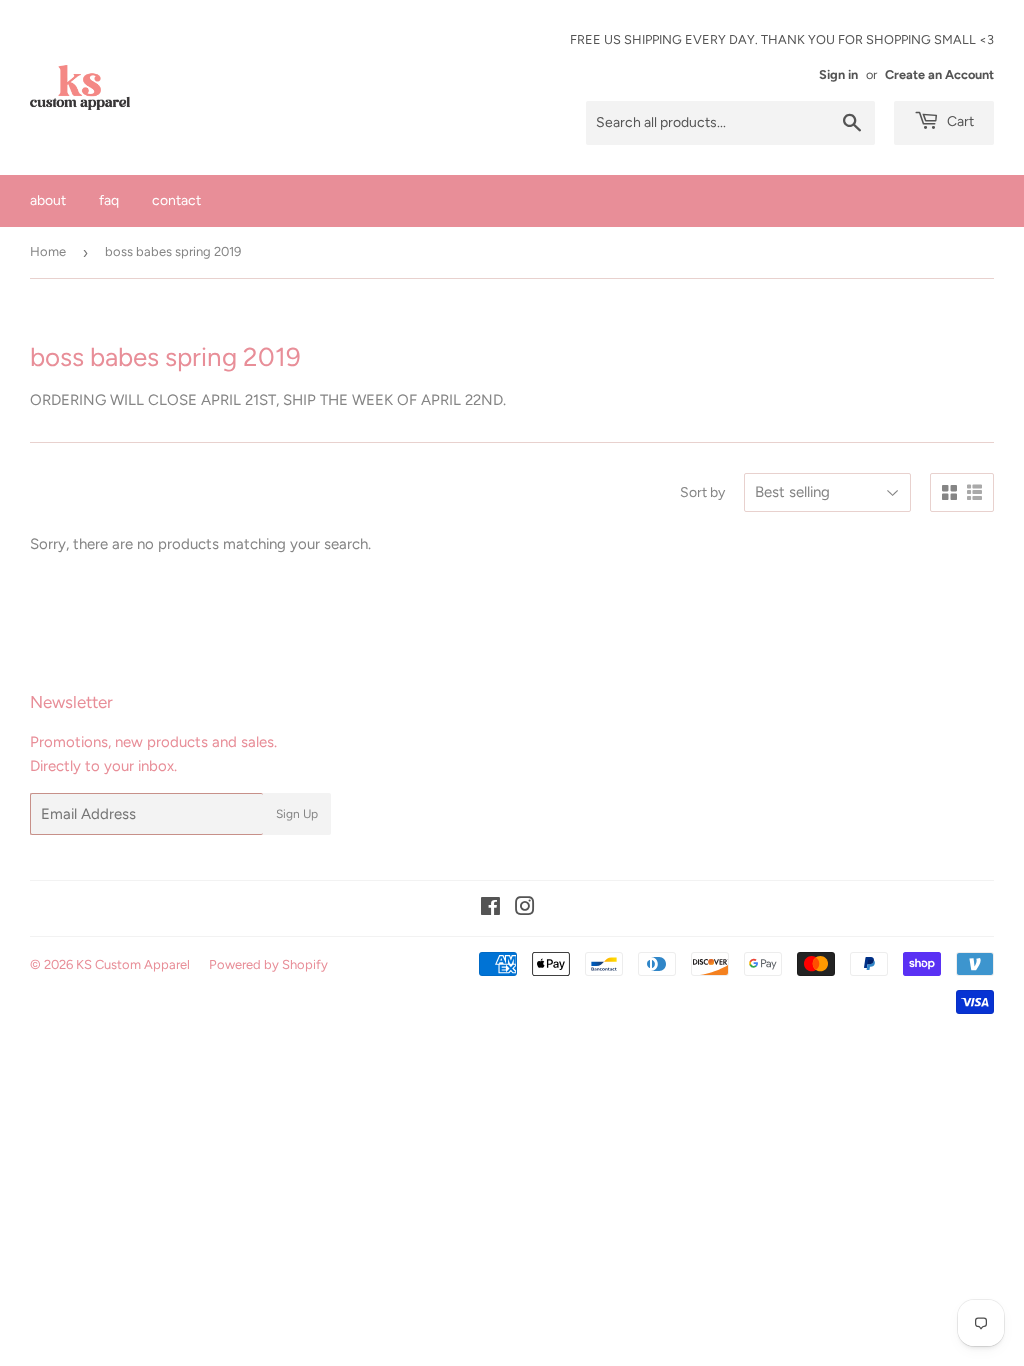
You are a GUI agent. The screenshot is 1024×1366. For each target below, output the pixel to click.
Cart (959, 121)
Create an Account (939, 74)
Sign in (838, 74)
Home (48, 251)
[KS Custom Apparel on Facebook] (490, 909)
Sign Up (297, 814)
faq (109, 200)
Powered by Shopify (268, 964)
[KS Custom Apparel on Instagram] (525, 909)
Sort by (702, 492)
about (48, 200)
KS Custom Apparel (133, 964)
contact (176, 200)
